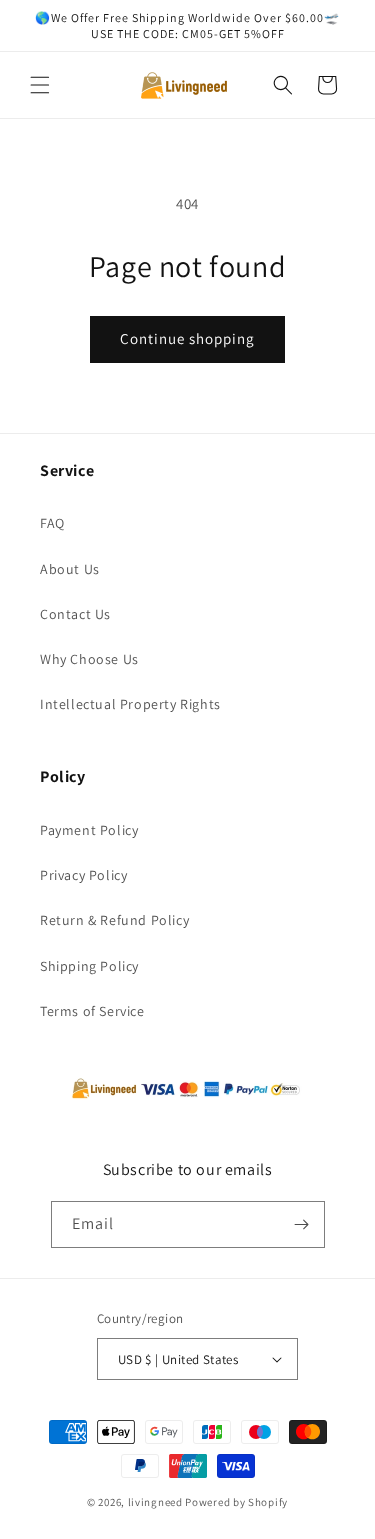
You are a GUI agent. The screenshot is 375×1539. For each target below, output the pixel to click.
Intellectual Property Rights (130, 704)
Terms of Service (92, 1011)
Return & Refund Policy (114, 920)
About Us (70, 569)
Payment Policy (89, 830)
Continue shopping (187, 338)
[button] (40, 85)
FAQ (52, 523)
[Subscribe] (302, 1224)
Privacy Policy (83, 875)
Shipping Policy (89, 966)
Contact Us (75, 614)
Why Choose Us (89, 659)
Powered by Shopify (236, 1502)
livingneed (155, 1502)
